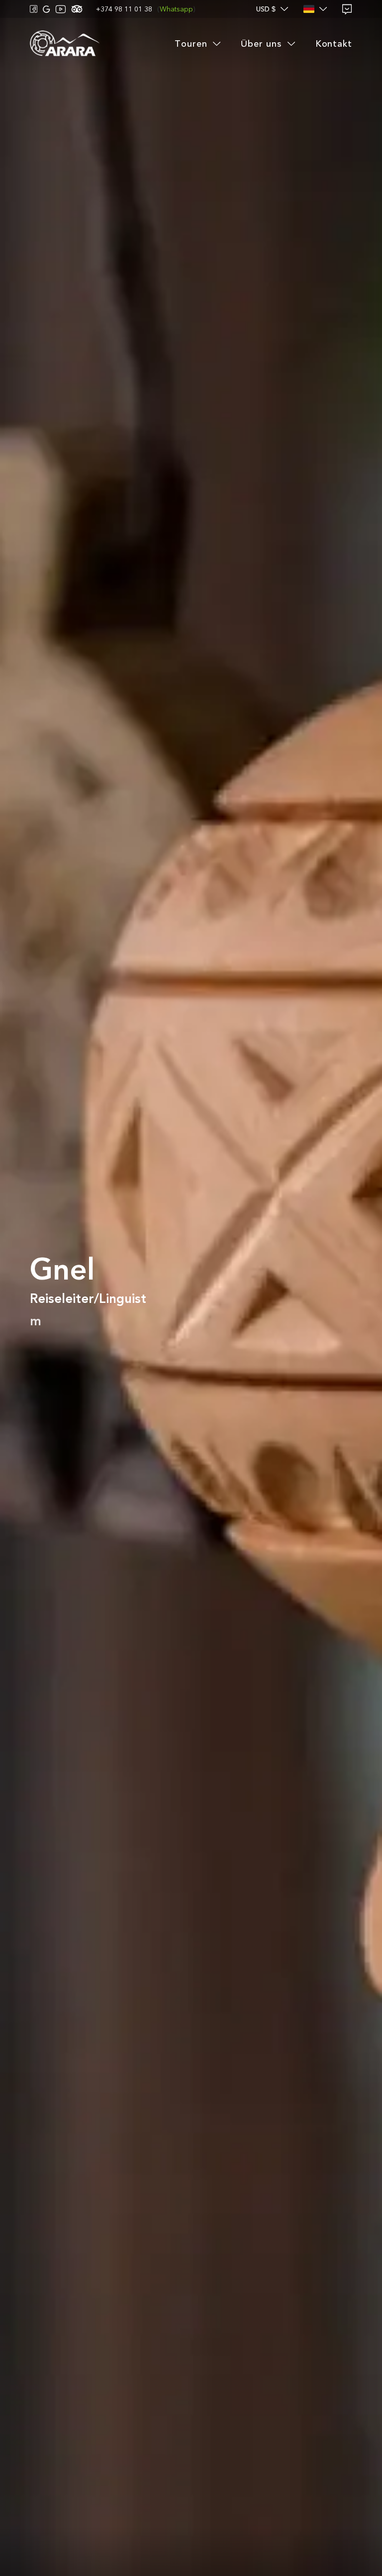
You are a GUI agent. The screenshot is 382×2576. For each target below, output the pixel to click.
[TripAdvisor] (77, 9)
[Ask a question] (347, 9)
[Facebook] (34, 9)
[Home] (65, 44)
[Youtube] (61, 9)
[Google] (47, 9)
